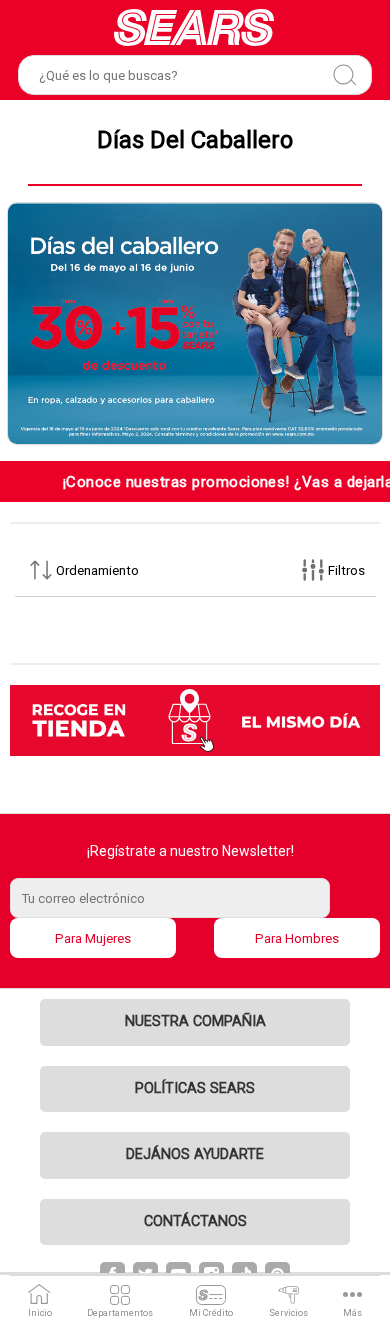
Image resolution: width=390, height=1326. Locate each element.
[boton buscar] (344, 75)
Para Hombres (297, 938)
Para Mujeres (93, 938)
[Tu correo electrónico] (195, 898)
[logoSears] (194, 27)
